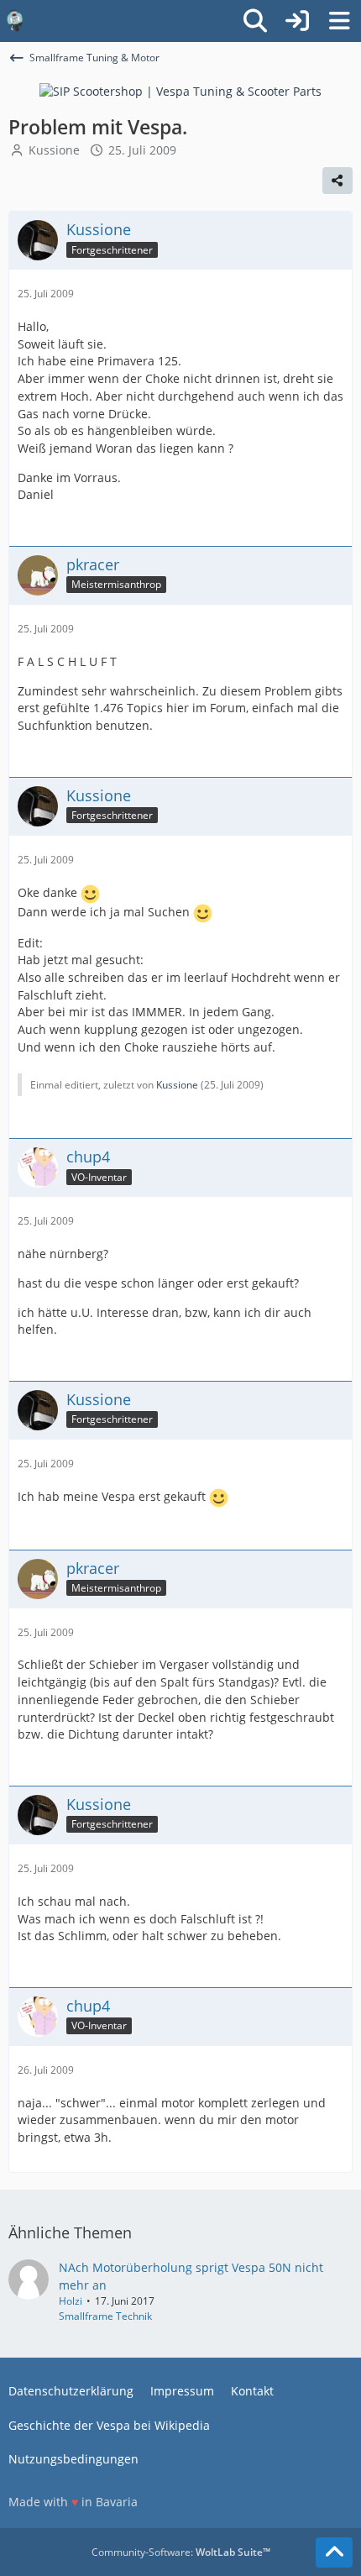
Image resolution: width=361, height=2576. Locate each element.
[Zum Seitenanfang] (334, 2552)
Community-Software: (181, 2552)
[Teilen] (337, 181)
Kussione (54, 150)
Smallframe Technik (105, 2316)
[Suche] (255, 21)
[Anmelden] (297, 21)
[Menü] (339, 21)
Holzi (71, 2301)
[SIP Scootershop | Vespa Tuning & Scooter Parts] (180, 90)
